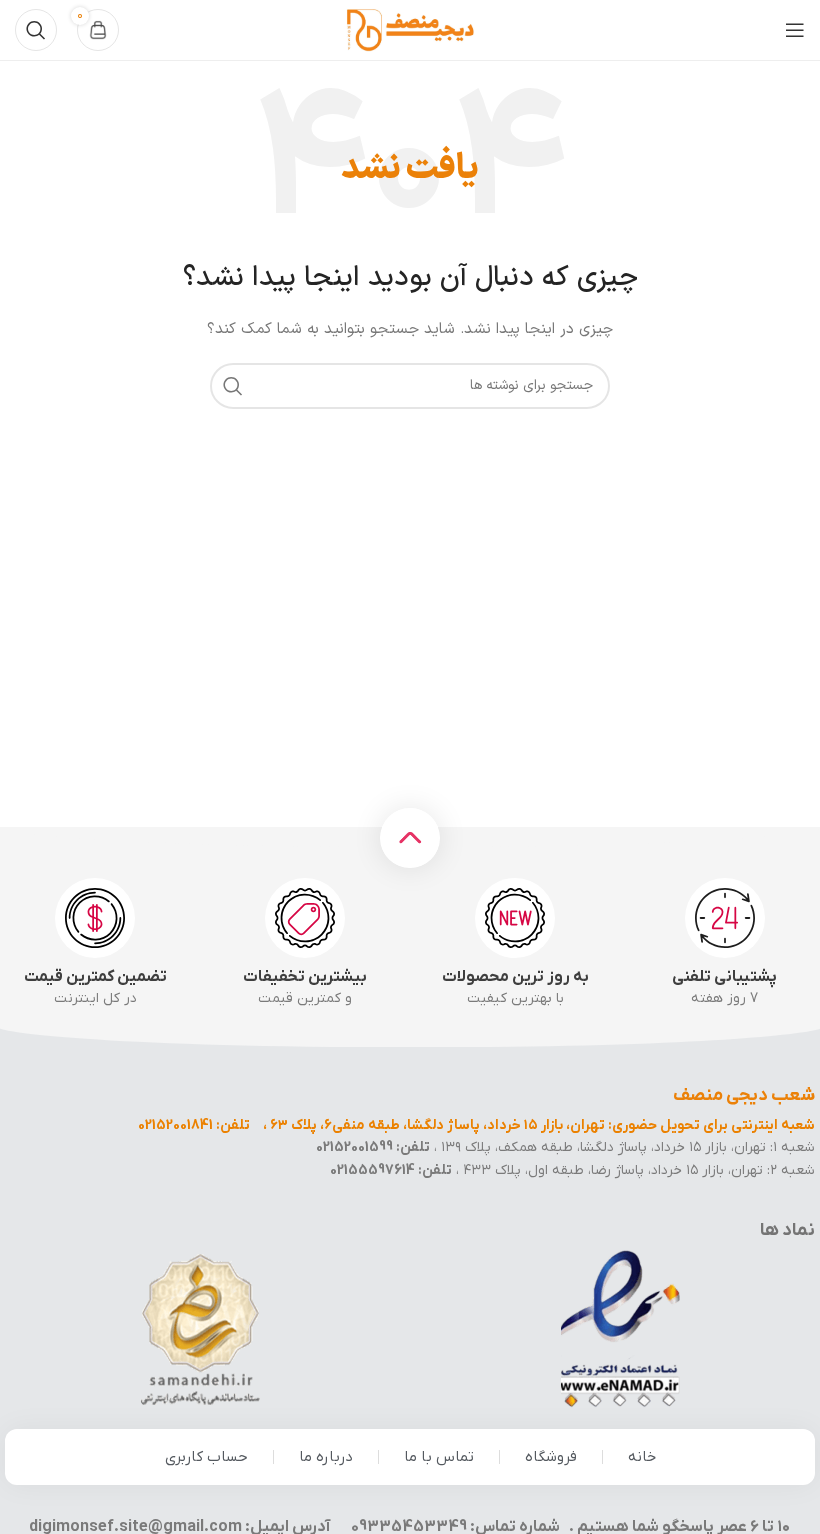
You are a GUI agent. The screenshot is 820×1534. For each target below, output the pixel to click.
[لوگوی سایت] (410, 29)
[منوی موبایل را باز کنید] (795, 30)
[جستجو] (36, 30)
